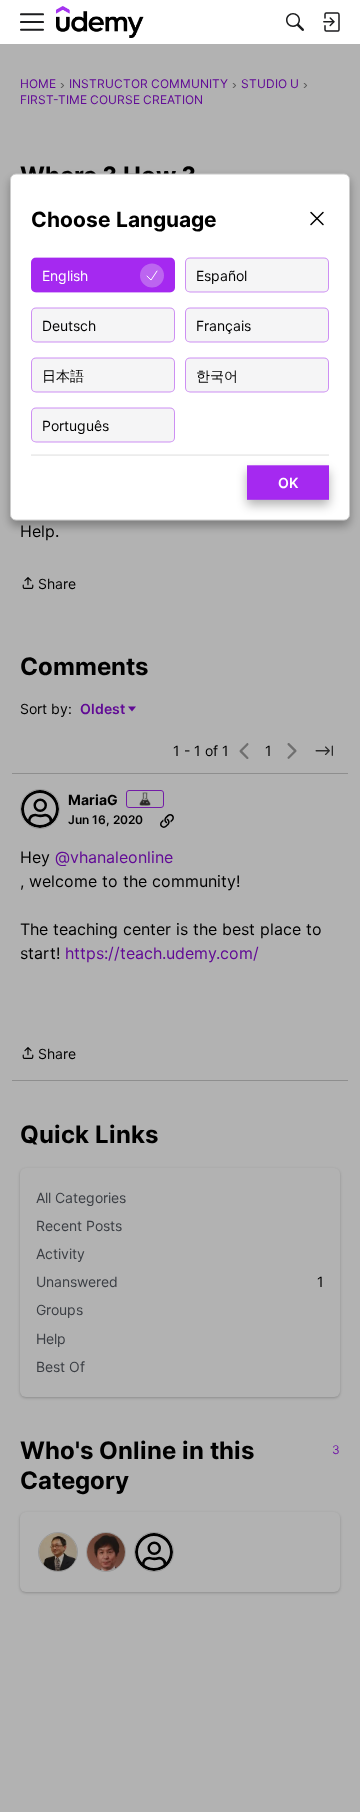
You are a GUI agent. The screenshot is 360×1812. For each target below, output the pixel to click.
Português (75, 424)
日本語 (63, 374)
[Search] (295, 22)
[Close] (317, 220)
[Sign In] (331, 22)
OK (288, 482)
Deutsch (69, 324)
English (65, 274)
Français (223, 324)
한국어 (217, 374)
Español (221, 274)
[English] (100, 22)
